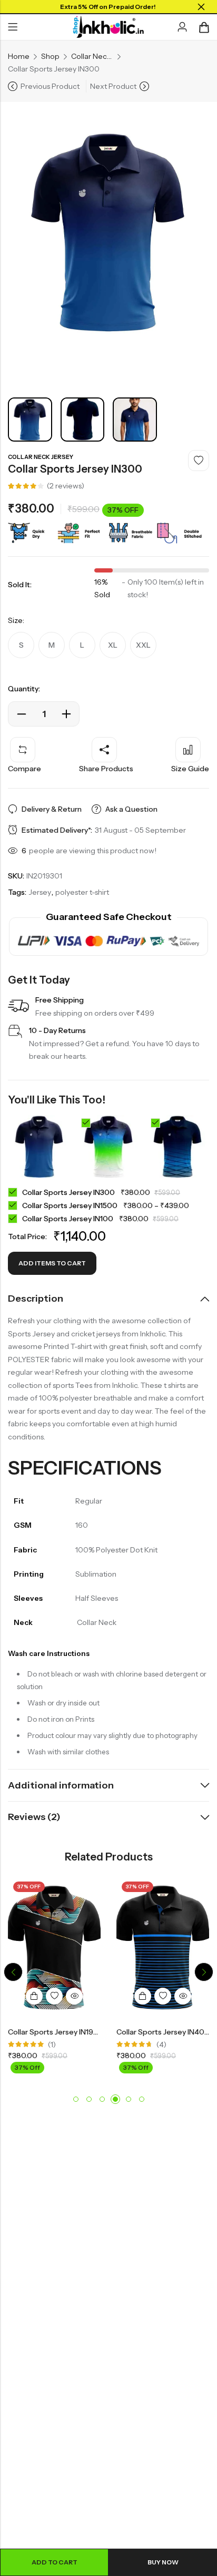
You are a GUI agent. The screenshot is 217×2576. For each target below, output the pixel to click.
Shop (50, 56)
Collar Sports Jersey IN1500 (71, 1205)
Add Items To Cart (52, 1263)
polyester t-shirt (82, 892)
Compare (24, 769)
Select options (34, 1996)
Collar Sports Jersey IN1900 (56, 2032)
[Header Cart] (204, 27)
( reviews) (66, 486)
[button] (13, 1972)
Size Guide (190, 769)
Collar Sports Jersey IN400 (163, 2032)
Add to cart (55, 2562)
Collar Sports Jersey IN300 (69, 1192)
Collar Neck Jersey (92, 56)
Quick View (74, 1996)
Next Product (113, 86)
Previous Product (50, 86)
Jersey (40, 892)
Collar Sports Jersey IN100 (68, 1219)
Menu (13, 27)
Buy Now (163, 2562)
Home (19, 56)
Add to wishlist (199, 461)
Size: (16, 620)
